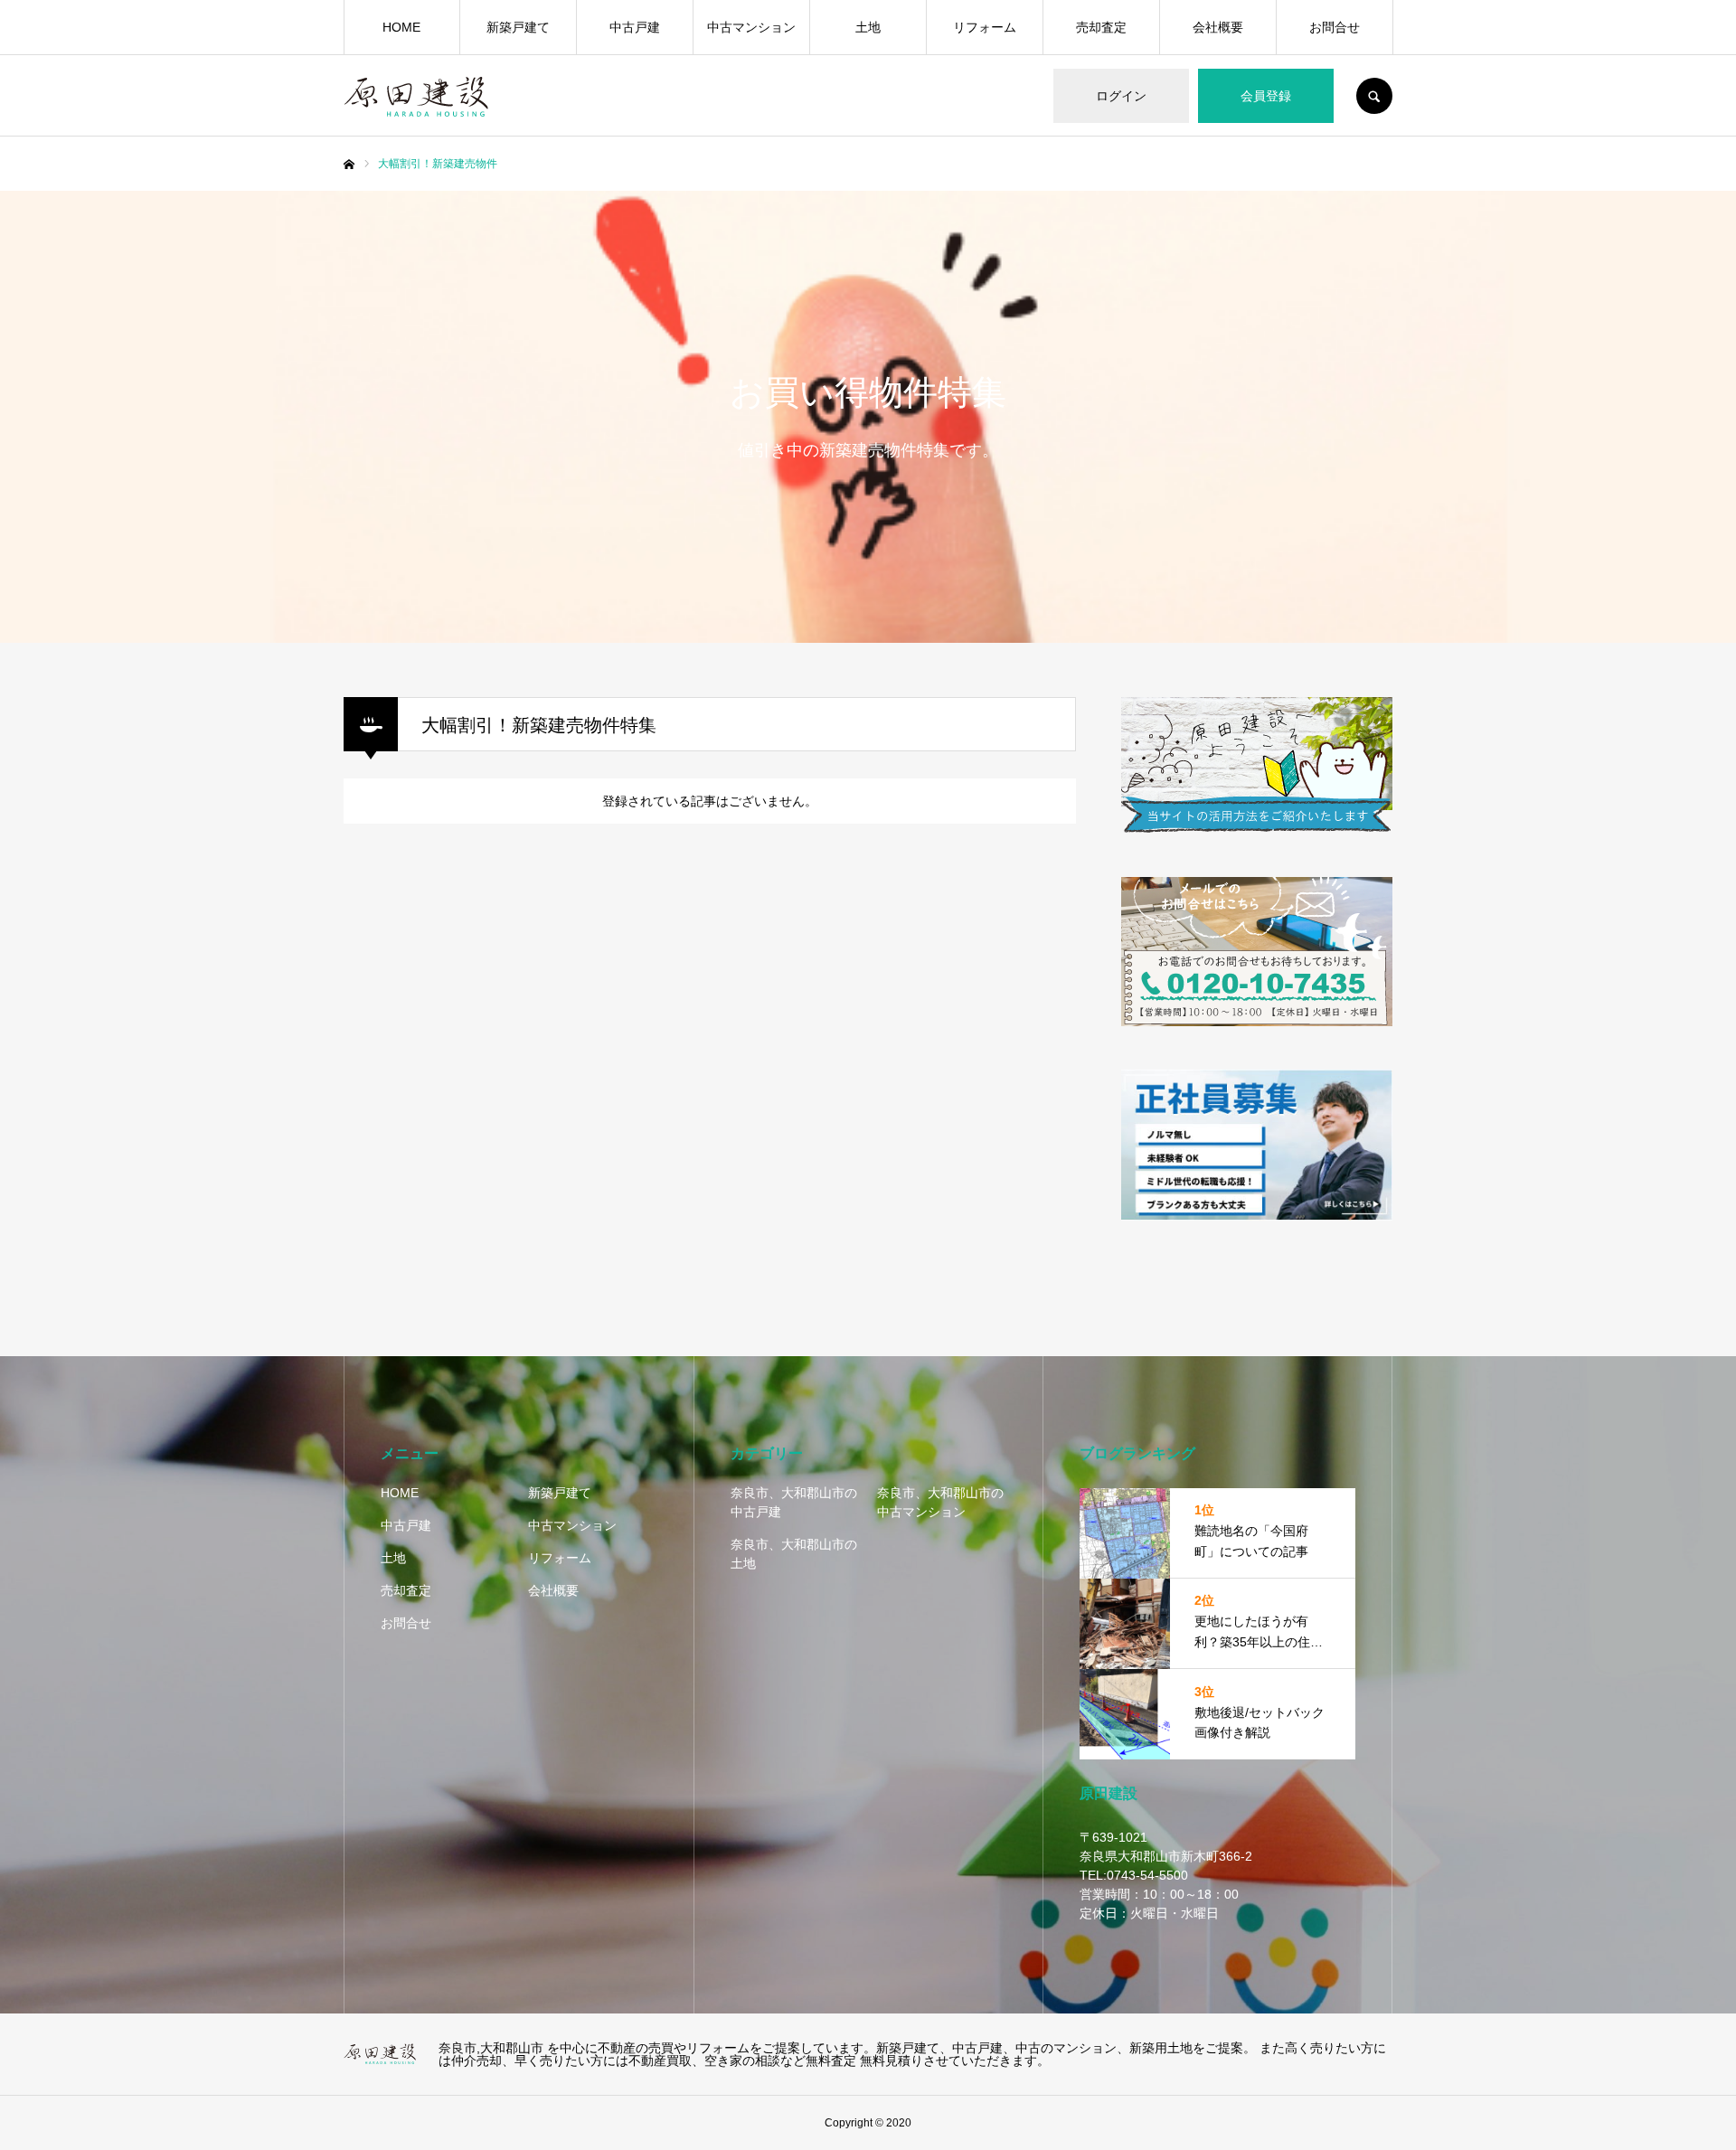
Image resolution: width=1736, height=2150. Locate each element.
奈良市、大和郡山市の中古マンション (940, 1502)
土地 (868, 27)
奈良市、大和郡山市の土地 (794, 1554)
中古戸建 (635, 27)
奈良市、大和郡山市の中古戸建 (794, 1502)
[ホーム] (349, 165)
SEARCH (1374, 96)
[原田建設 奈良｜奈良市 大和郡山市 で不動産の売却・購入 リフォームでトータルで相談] (380, 2054)
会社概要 (1218, 27)
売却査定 (1101, 27)
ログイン (1121, 96)
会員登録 (1266, 96)
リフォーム (985, 27)
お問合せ (1335, 27)
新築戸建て (518, 27)
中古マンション (751, 27)
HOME (401, 27)
